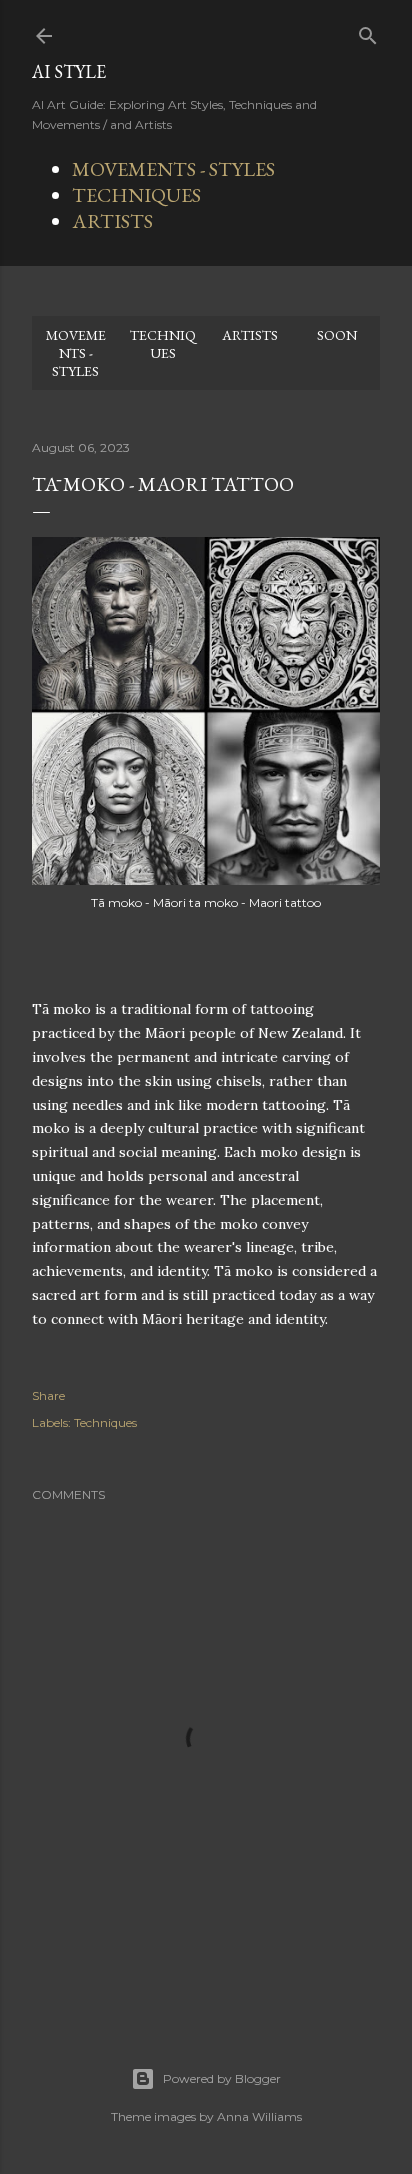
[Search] (368, 31)
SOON (337, 335)
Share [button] (48, 1395)
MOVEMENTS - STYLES (173, 169)
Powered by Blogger (222, 2078)
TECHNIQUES (136, 195)
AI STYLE (69, 71)
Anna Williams (259, 2116)
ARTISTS (112, 221)
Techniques (105, 1422)
